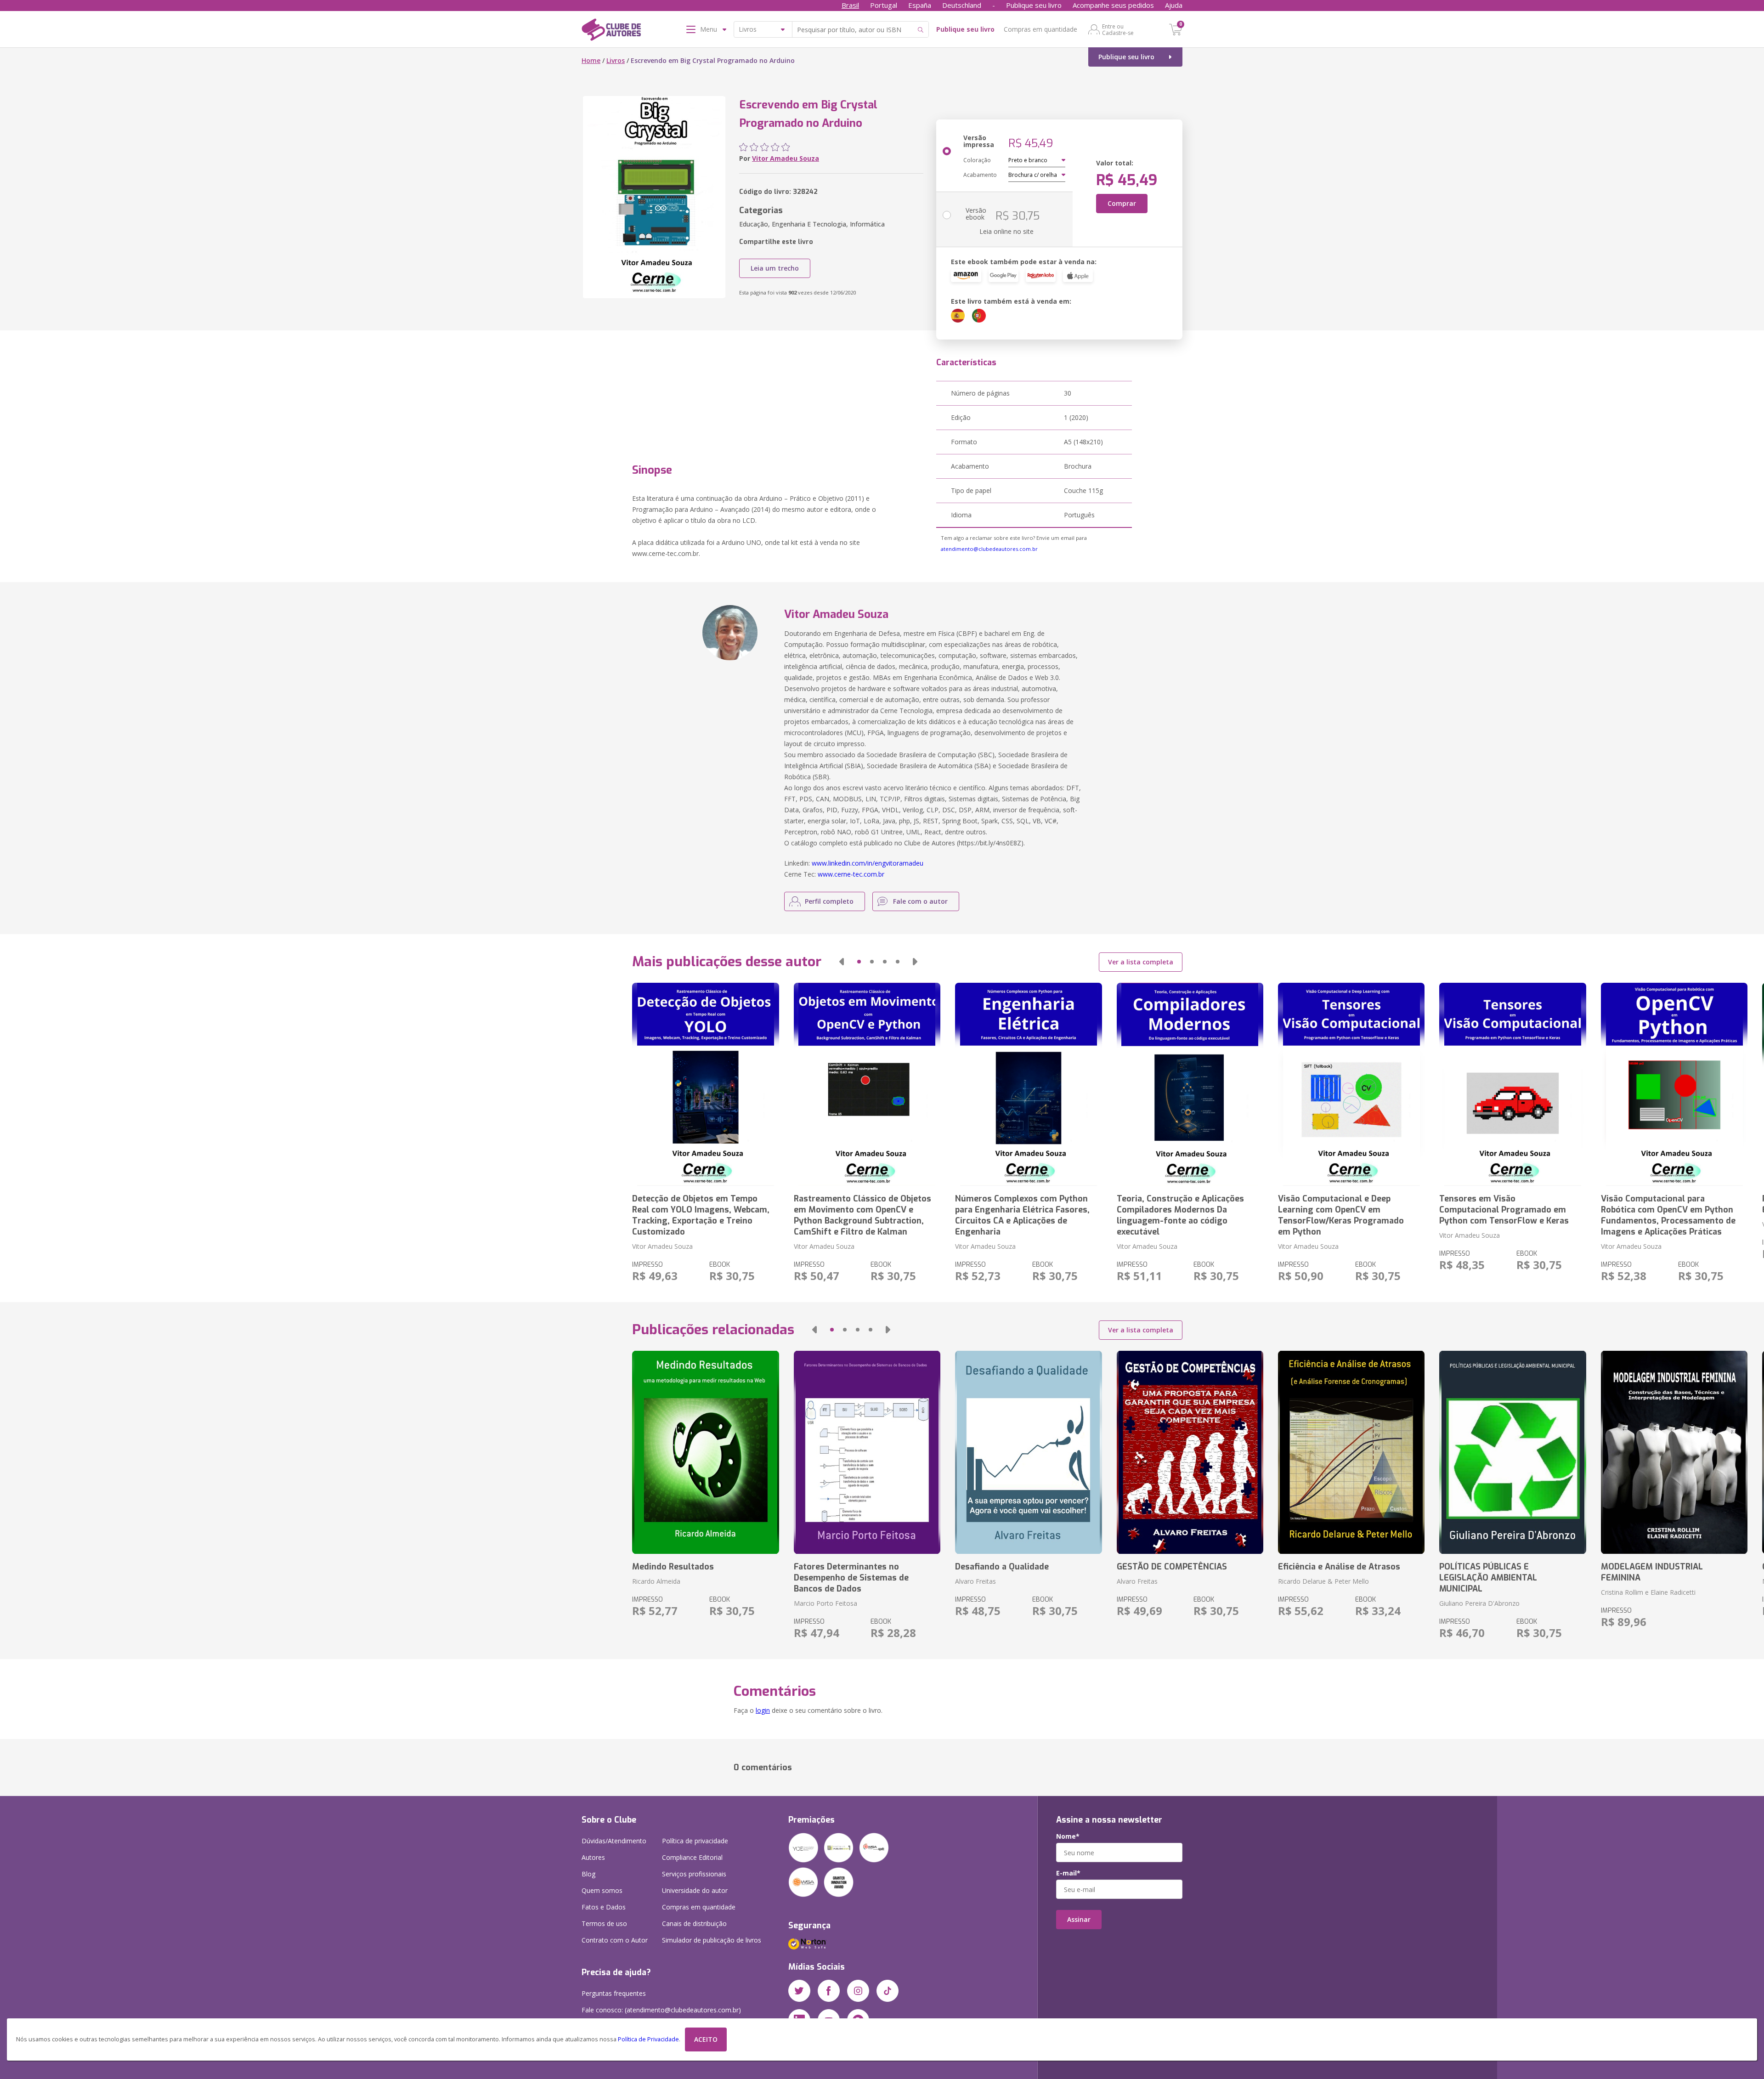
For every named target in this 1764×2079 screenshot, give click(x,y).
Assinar (1079, 1919)
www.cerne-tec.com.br (851, 874)
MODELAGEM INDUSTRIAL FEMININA (1652, 1572)
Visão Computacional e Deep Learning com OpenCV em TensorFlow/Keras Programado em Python (1341, 1215)
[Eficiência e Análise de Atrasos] (1351, 1452)
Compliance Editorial (692, 1857)
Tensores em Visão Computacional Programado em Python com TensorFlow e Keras (1504, 1210)
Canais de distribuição (694, 1923)
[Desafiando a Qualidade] (1028, 1452)
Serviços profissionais (694, 1874)
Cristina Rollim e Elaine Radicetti (1648, 1592)
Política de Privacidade (648, 2039)
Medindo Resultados (673, 1567)
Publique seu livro (1034, 5)
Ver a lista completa (1141, 962)
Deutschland (962, 5)
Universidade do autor (695, 1890)
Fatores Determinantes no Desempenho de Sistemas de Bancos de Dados (851, 1578)
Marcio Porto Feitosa (825, 1603)
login (763, 1710)
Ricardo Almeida (656, 1581)
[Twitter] (799, 1991)
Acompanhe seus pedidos (1113, 5)
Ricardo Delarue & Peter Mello (1323, 1581)
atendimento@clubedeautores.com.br (989, 549)
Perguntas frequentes (614, 1993)
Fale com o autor (920, 901)
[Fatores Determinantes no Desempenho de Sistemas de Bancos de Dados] (867, 1452)
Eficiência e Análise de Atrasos (1339, 1567)
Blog (588, 1874)
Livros (616, 60)
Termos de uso (604, 1923)
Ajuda (1174, 5)
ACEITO (706, 2039)
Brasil (850, 5)
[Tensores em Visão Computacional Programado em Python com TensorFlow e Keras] (1512, 1084)
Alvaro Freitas (975, 1581)
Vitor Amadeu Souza (786, 158)
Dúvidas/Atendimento (614, 1841)
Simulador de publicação (712, 1940)
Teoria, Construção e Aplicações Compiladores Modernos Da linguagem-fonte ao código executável (1180, 1215)
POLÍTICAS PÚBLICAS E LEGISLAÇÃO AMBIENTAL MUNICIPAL (1488, 1578)
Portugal (884, 5)
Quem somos (602, 1890)
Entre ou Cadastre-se (1118, 29)
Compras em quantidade (1040, 29)
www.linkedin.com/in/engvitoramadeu (868, 863)
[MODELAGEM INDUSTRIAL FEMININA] (1674, 1452)
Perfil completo (829, 901)
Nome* (1068, 1836)
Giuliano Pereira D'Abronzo (1479, 1603)
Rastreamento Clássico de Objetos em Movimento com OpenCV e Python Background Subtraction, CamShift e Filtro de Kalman (862, 1215)
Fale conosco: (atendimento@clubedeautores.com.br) (661, 2010)
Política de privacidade (695, 1841)
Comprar (1122, 203)
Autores (593, 1857)
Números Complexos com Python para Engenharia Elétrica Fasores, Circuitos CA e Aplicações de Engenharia (1022, 1215)
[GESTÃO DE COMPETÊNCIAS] (1190, 1452)
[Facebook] (829, 1991)
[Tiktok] (888, 1991)
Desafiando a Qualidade (1002, 1567)
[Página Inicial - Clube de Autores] (611, 31)
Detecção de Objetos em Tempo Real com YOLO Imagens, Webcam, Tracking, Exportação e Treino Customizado (701, 1215)
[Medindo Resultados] (705, 1452)
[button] (842, 962)
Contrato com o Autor (615, 1940)
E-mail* (1068, 1873)
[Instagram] (858, 1991)
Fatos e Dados (604, 1907)
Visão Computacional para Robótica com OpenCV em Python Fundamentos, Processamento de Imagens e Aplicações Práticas (1668, 1215)
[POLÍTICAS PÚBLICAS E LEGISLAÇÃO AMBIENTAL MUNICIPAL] (1512, 1452)
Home (591, 60)
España (920, 5)
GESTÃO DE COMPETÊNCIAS (1172, 1567)
